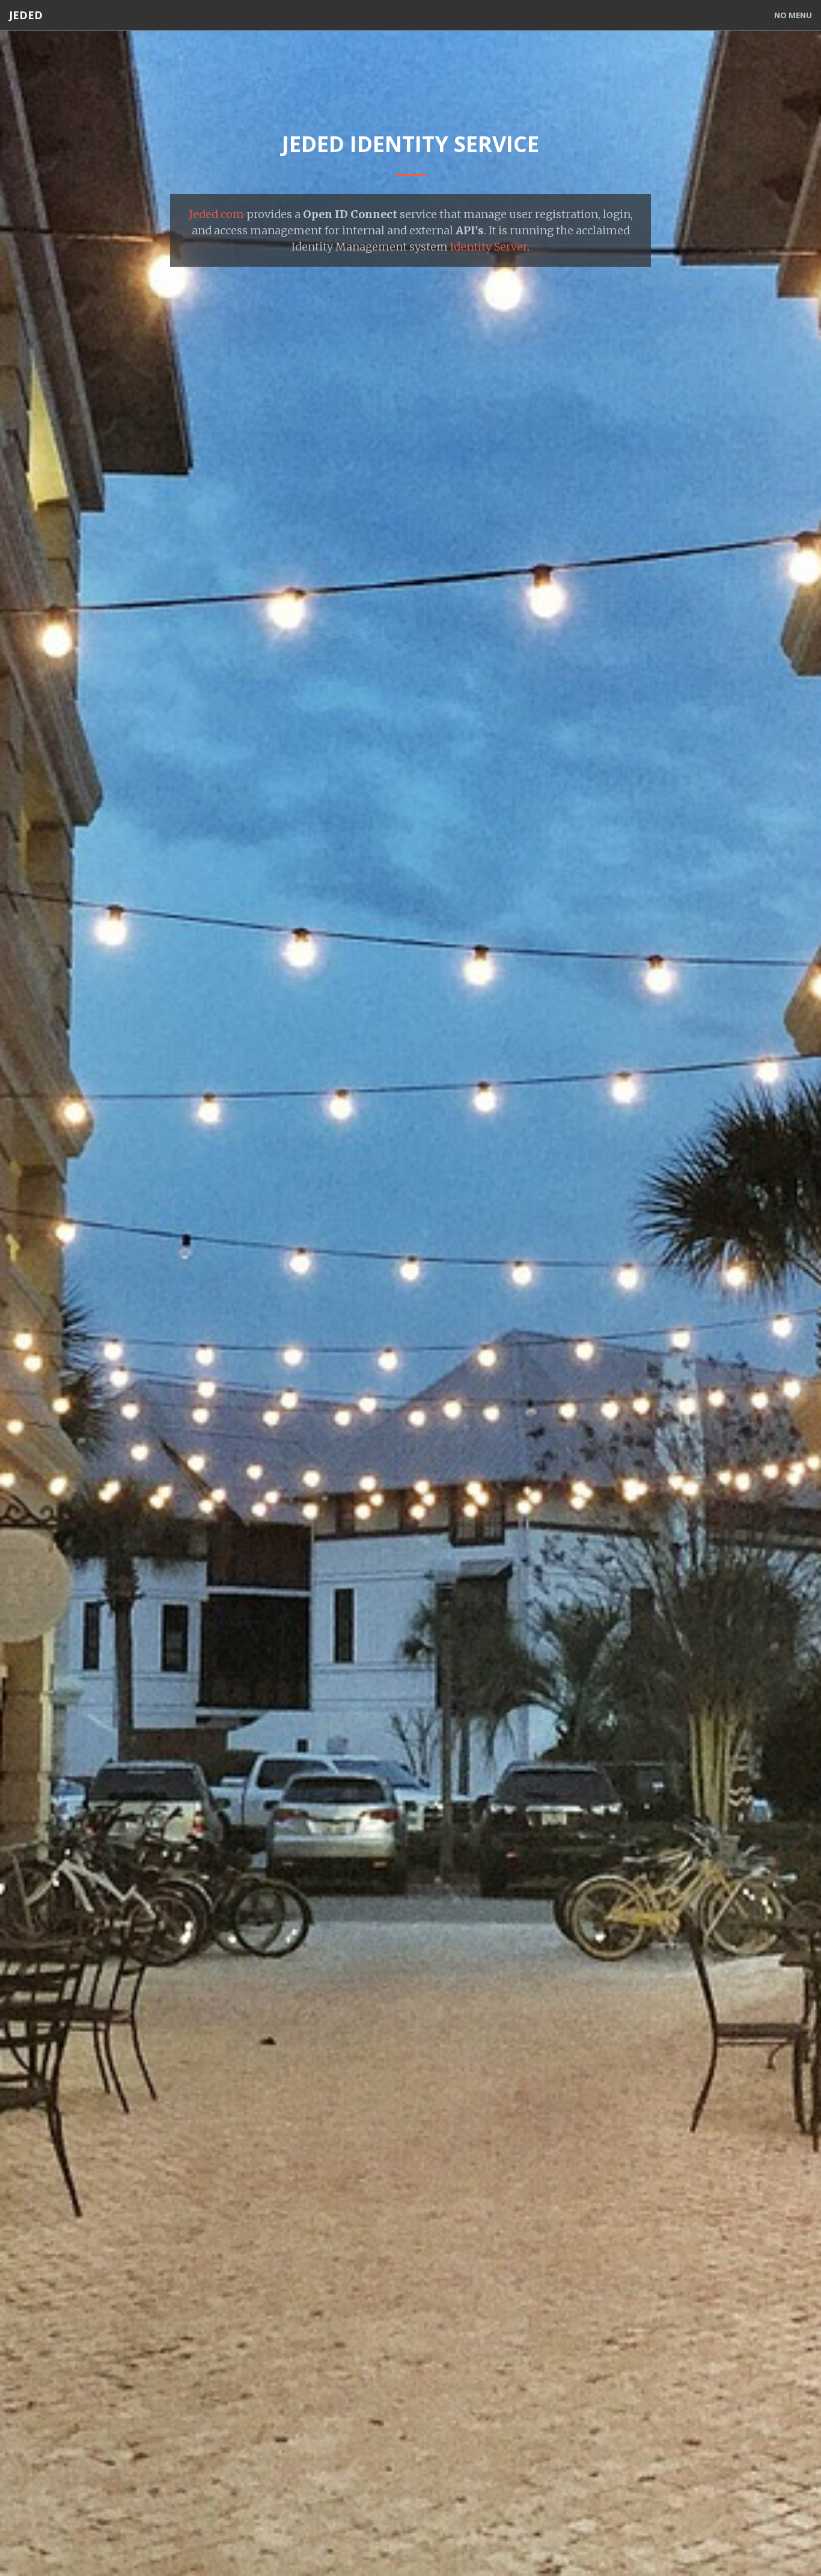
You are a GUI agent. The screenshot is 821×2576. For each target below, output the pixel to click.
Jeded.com (216, 214)
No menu (793, 15)
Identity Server (489, 247)
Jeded (26, 15)
